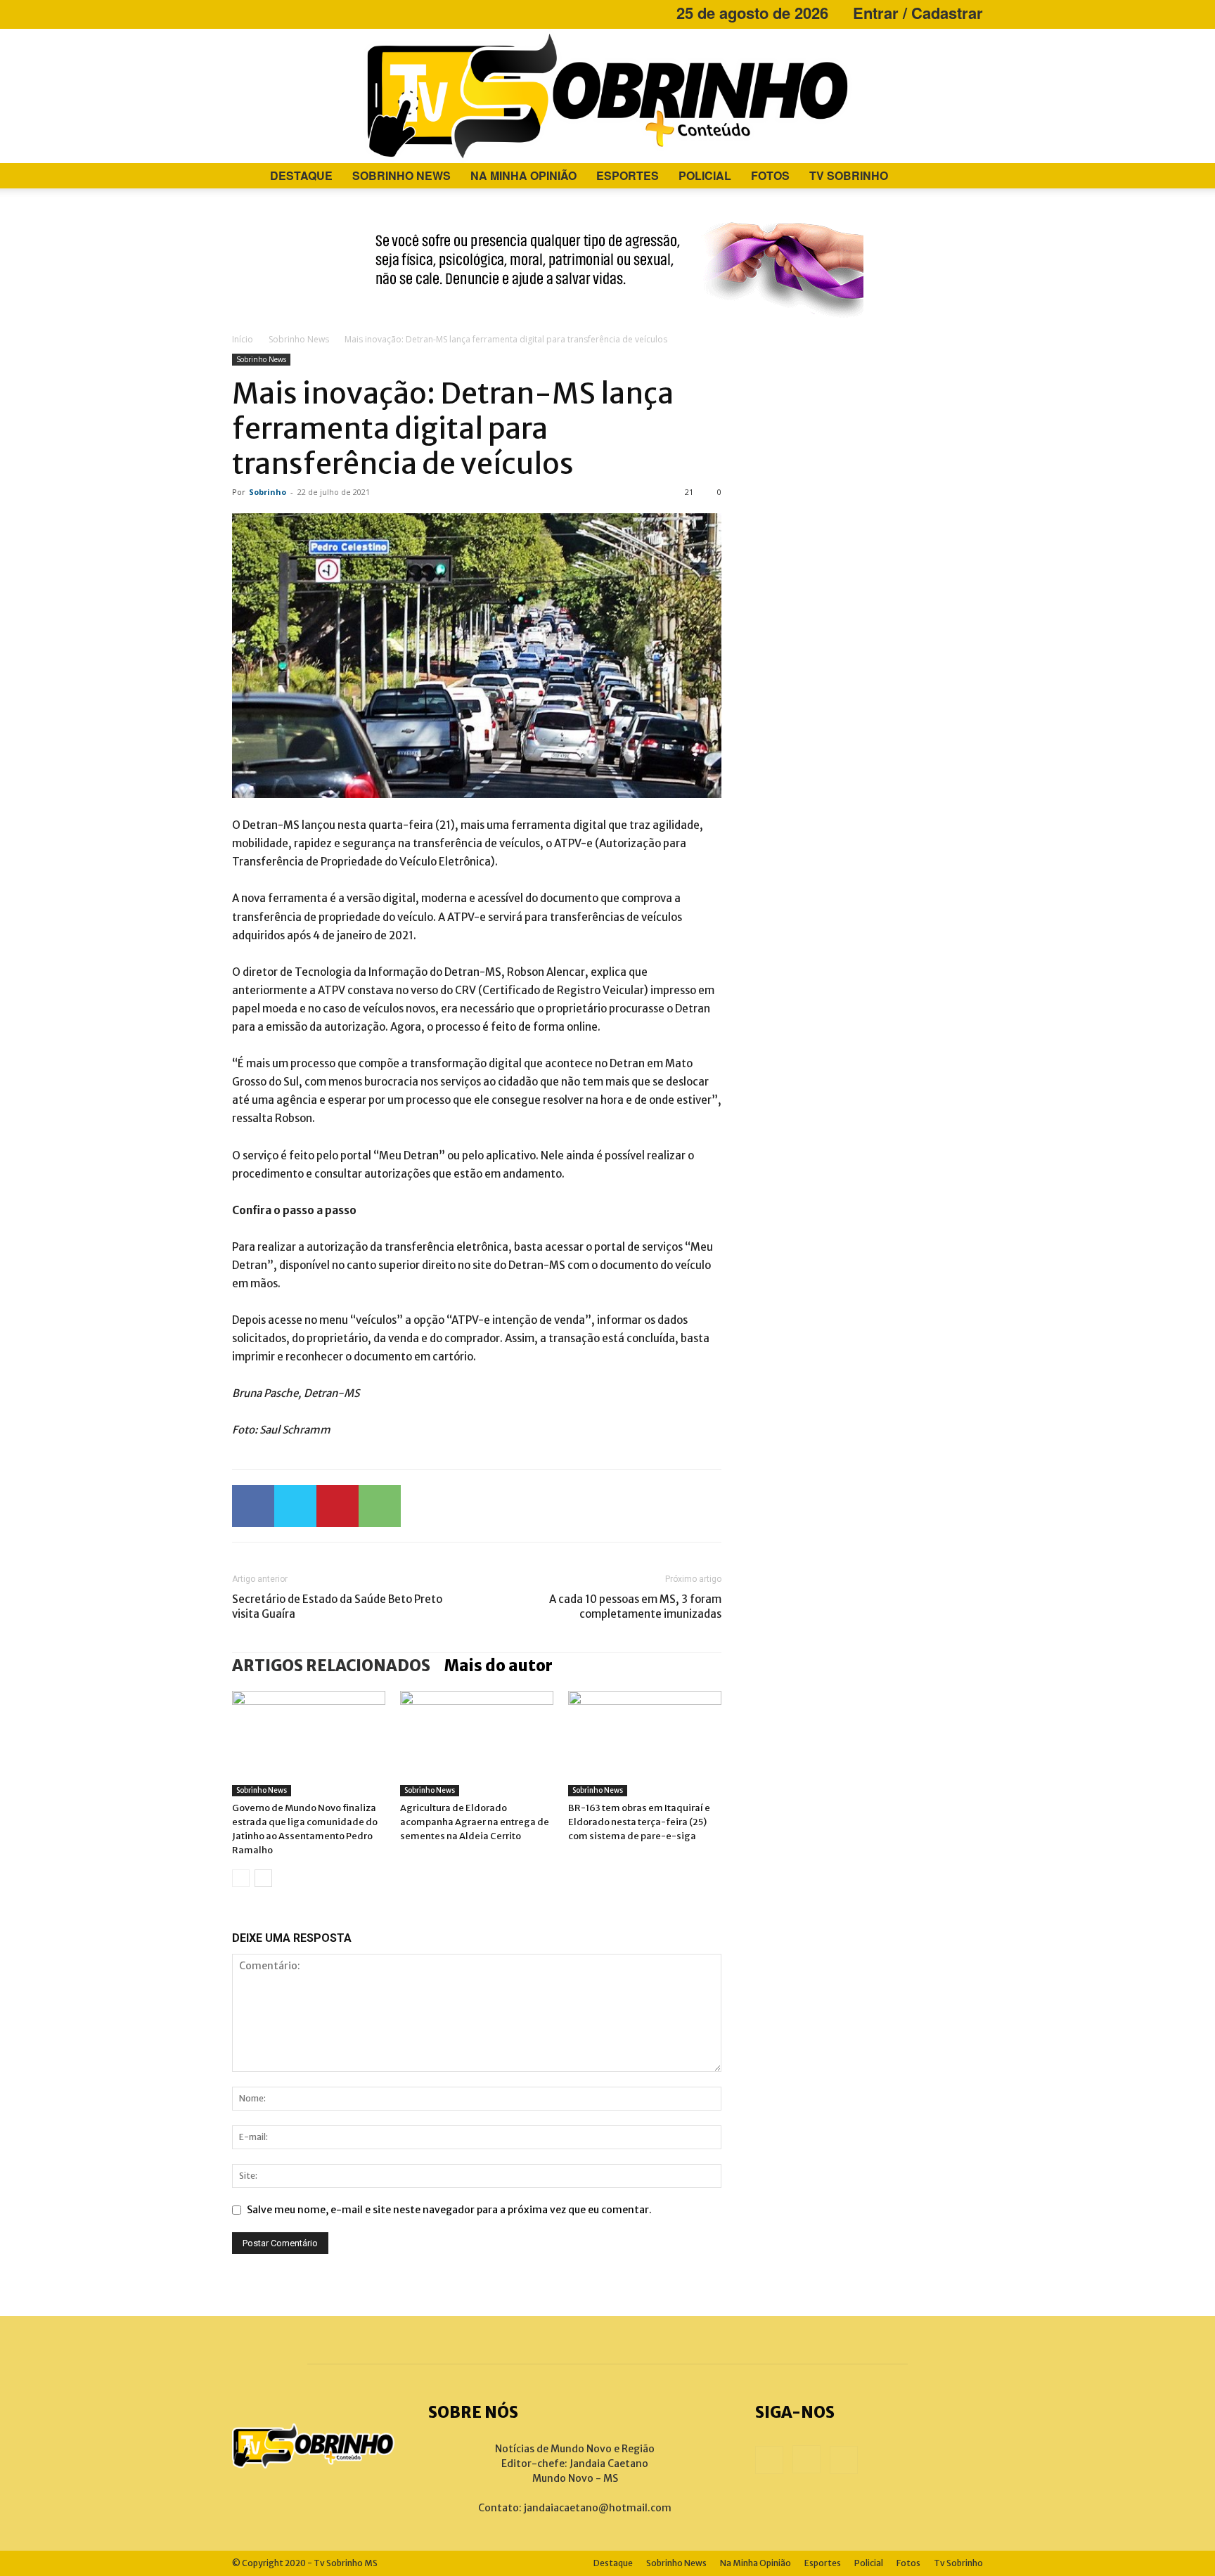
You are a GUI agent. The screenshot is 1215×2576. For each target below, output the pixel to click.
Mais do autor (499, 1666)
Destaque (301, 175)
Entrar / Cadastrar (918, 13)
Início (243, 339)
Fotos (770, 175)
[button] (966, 177)
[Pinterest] (337, 1506)
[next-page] (263, 1878)
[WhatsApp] (380, 1506)
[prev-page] (241, 1878)
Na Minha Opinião (523, 175)
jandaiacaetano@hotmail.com (598, 2508)
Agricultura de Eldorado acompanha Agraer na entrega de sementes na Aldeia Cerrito (475, 1822)
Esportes (628, 175)
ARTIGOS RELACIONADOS (331, 1666)
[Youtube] (289, 13)
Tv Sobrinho (849, 175)
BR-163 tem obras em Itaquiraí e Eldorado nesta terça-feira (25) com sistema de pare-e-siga (639, 1822)
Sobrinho (268, 492)
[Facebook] (243, 13)
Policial (705, 175)
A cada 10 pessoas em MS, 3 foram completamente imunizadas (635, 1606)
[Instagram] (266, 13)
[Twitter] (295, 1506)
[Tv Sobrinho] (607, 96)
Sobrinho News (401, 175)
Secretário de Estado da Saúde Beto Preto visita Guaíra (337, 1606)
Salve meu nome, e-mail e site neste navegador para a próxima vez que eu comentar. (449, 2210)
